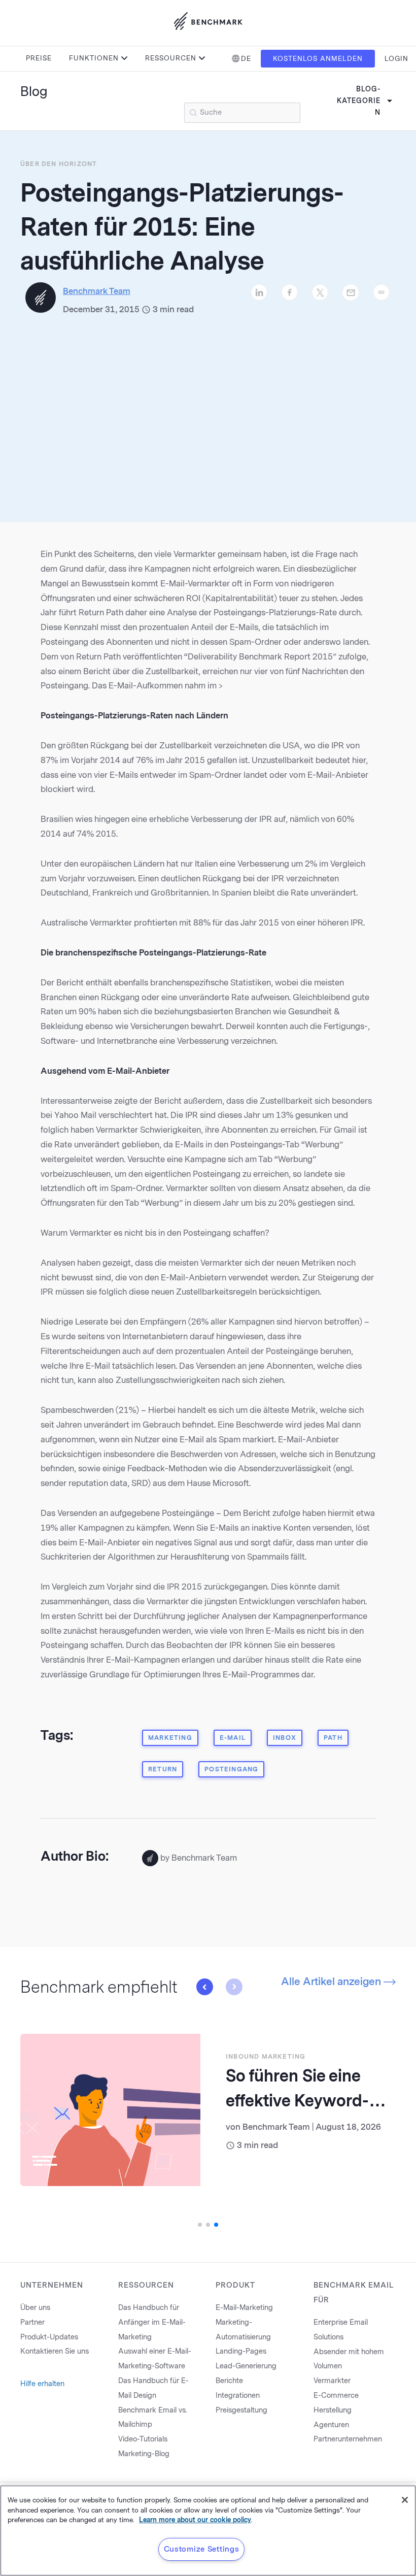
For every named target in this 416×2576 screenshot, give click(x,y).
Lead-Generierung (246, 2366)
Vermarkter (332, 2381)
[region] (208, 2531)
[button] (204, 1987)
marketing (170, 1738)
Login (396, 59)
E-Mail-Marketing (244, 2308)
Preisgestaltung (241, 2410)
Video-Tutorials (143, 2439)
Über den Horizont (59, 164)
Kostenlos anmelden (318, 59)
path (333, 1738)
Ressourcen (171, 58)
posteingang (231, 1769)
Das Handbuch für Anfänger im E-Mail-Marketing (152, 2322)
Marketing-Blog (144, 2454)
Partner (32, 2322)
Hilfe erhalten (42, 2384)
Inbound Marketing (266, 2057)
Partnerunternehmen (348, 2439)
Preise (39, 58)
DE (246, 59)
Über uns (35, 2308)
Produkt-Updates (49, 2337)
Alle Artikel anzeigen (332, 1981)
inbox (285, 1738)
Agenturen (331, 2425)
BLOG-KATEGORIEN (359, 101)
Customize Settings (202, 2549)
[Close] (405, 2500)
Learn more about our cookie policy (195, 2520)
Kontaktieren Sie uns (55, 2351)
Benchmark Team (276, 2127)
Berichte (229, 2381)
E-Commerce (336, 2396)
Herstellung (333, 2410)
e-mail (233, 1738)
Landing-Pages (241, 2351)
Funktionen (94, 58)
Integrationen (238, 2396)
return (163, 1769)
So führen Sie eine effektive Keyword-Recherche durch (297, 2101)
